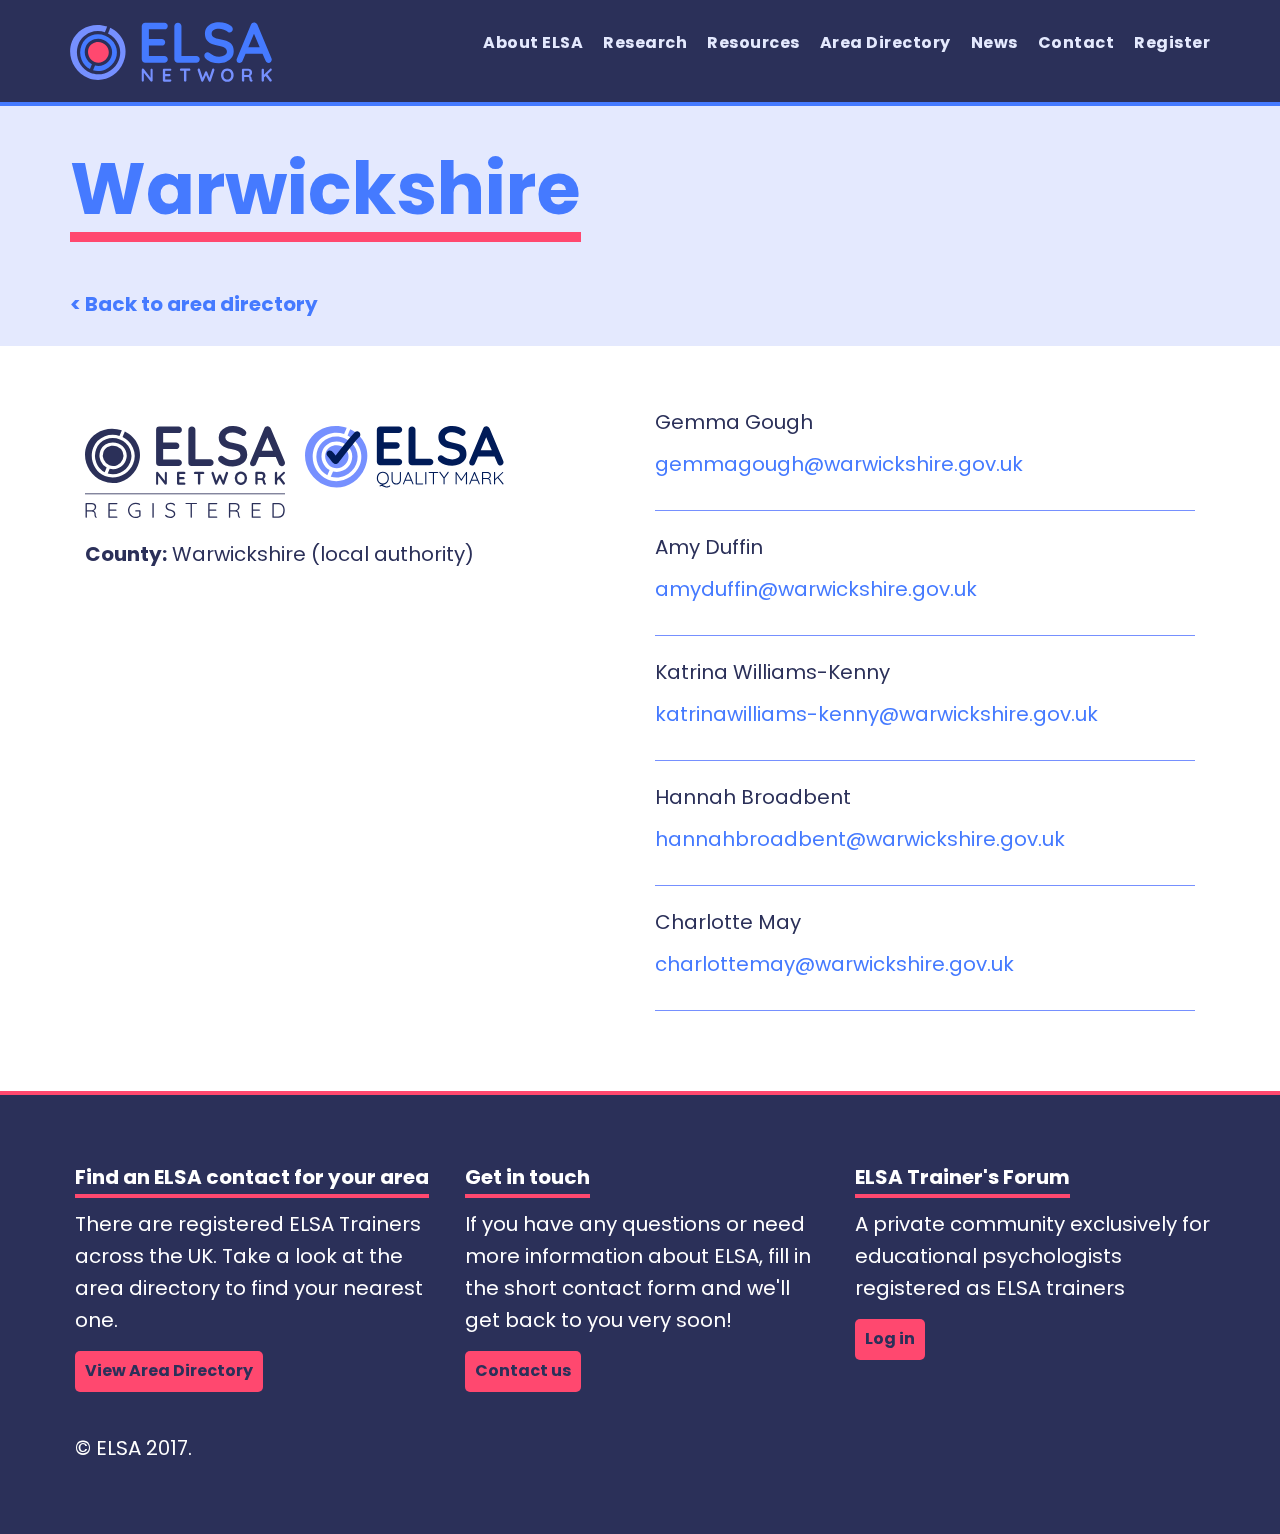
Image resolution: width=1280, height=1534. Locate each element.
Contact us (523, 1370)
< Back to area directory (194, 304)
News (994, 42)
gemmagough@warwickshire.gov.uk (839, 464)
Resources (753, 42)
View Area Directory (169, 1370)
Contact (1076, 42)
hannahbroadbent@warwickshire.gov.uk (860, 839)
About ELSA (533, 42)
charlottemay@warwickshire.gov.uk (834, 964)
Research (645, 42)
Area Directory (885, 42)
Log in (890, 1338)
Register (1172, 42)
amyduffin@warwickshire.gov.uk (816, 589)
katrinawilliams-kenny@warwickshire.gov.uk (876, 714)
